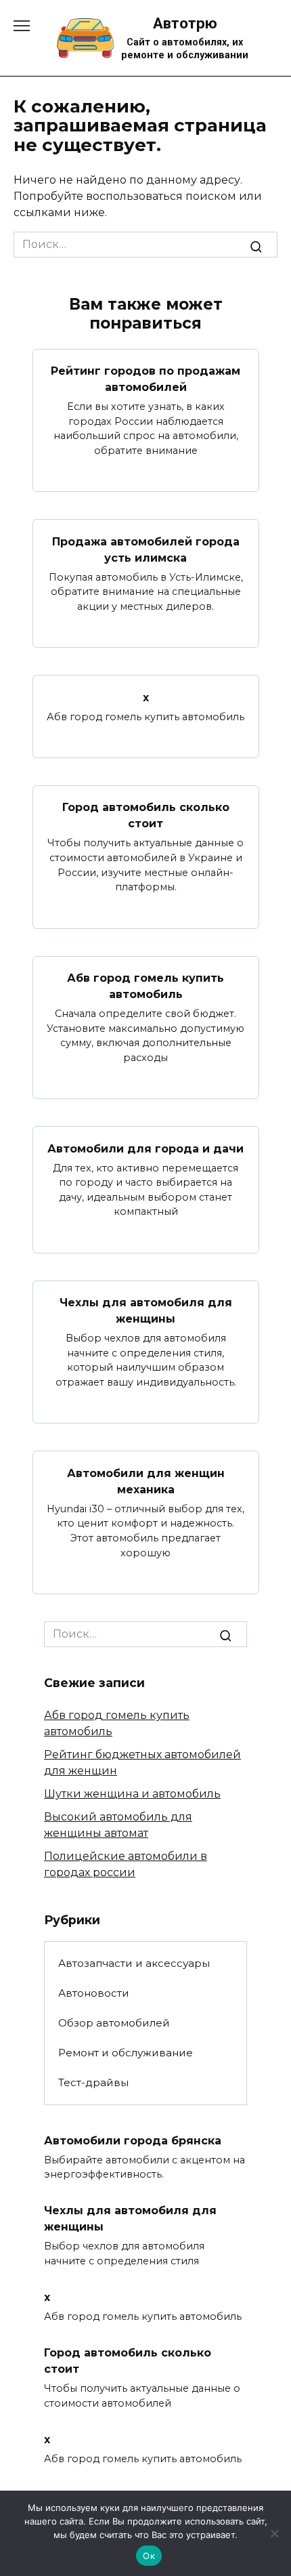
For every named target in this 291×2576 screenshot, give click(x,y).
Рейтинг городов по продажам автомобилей (145, 379)
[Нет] (274, 2533)
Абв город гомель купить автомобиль (145, 986)
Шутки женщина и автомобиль (132, 1794)
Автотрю (185, 23)
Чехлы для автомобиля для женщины (146, 1311)
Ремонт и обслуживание (126, 2053)
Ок (149, 2556)
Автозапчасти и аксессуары (134, 1963)
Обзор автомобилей (114, 2023)
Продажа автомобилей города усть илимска (146, 549)
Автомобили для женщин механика (146, 1481)
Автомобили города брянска (133, 2140)
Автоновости (94, 1993)
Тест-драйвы (93, 2082)
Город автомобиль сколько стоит (146, 815)
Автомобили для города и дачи (145, 1148)
